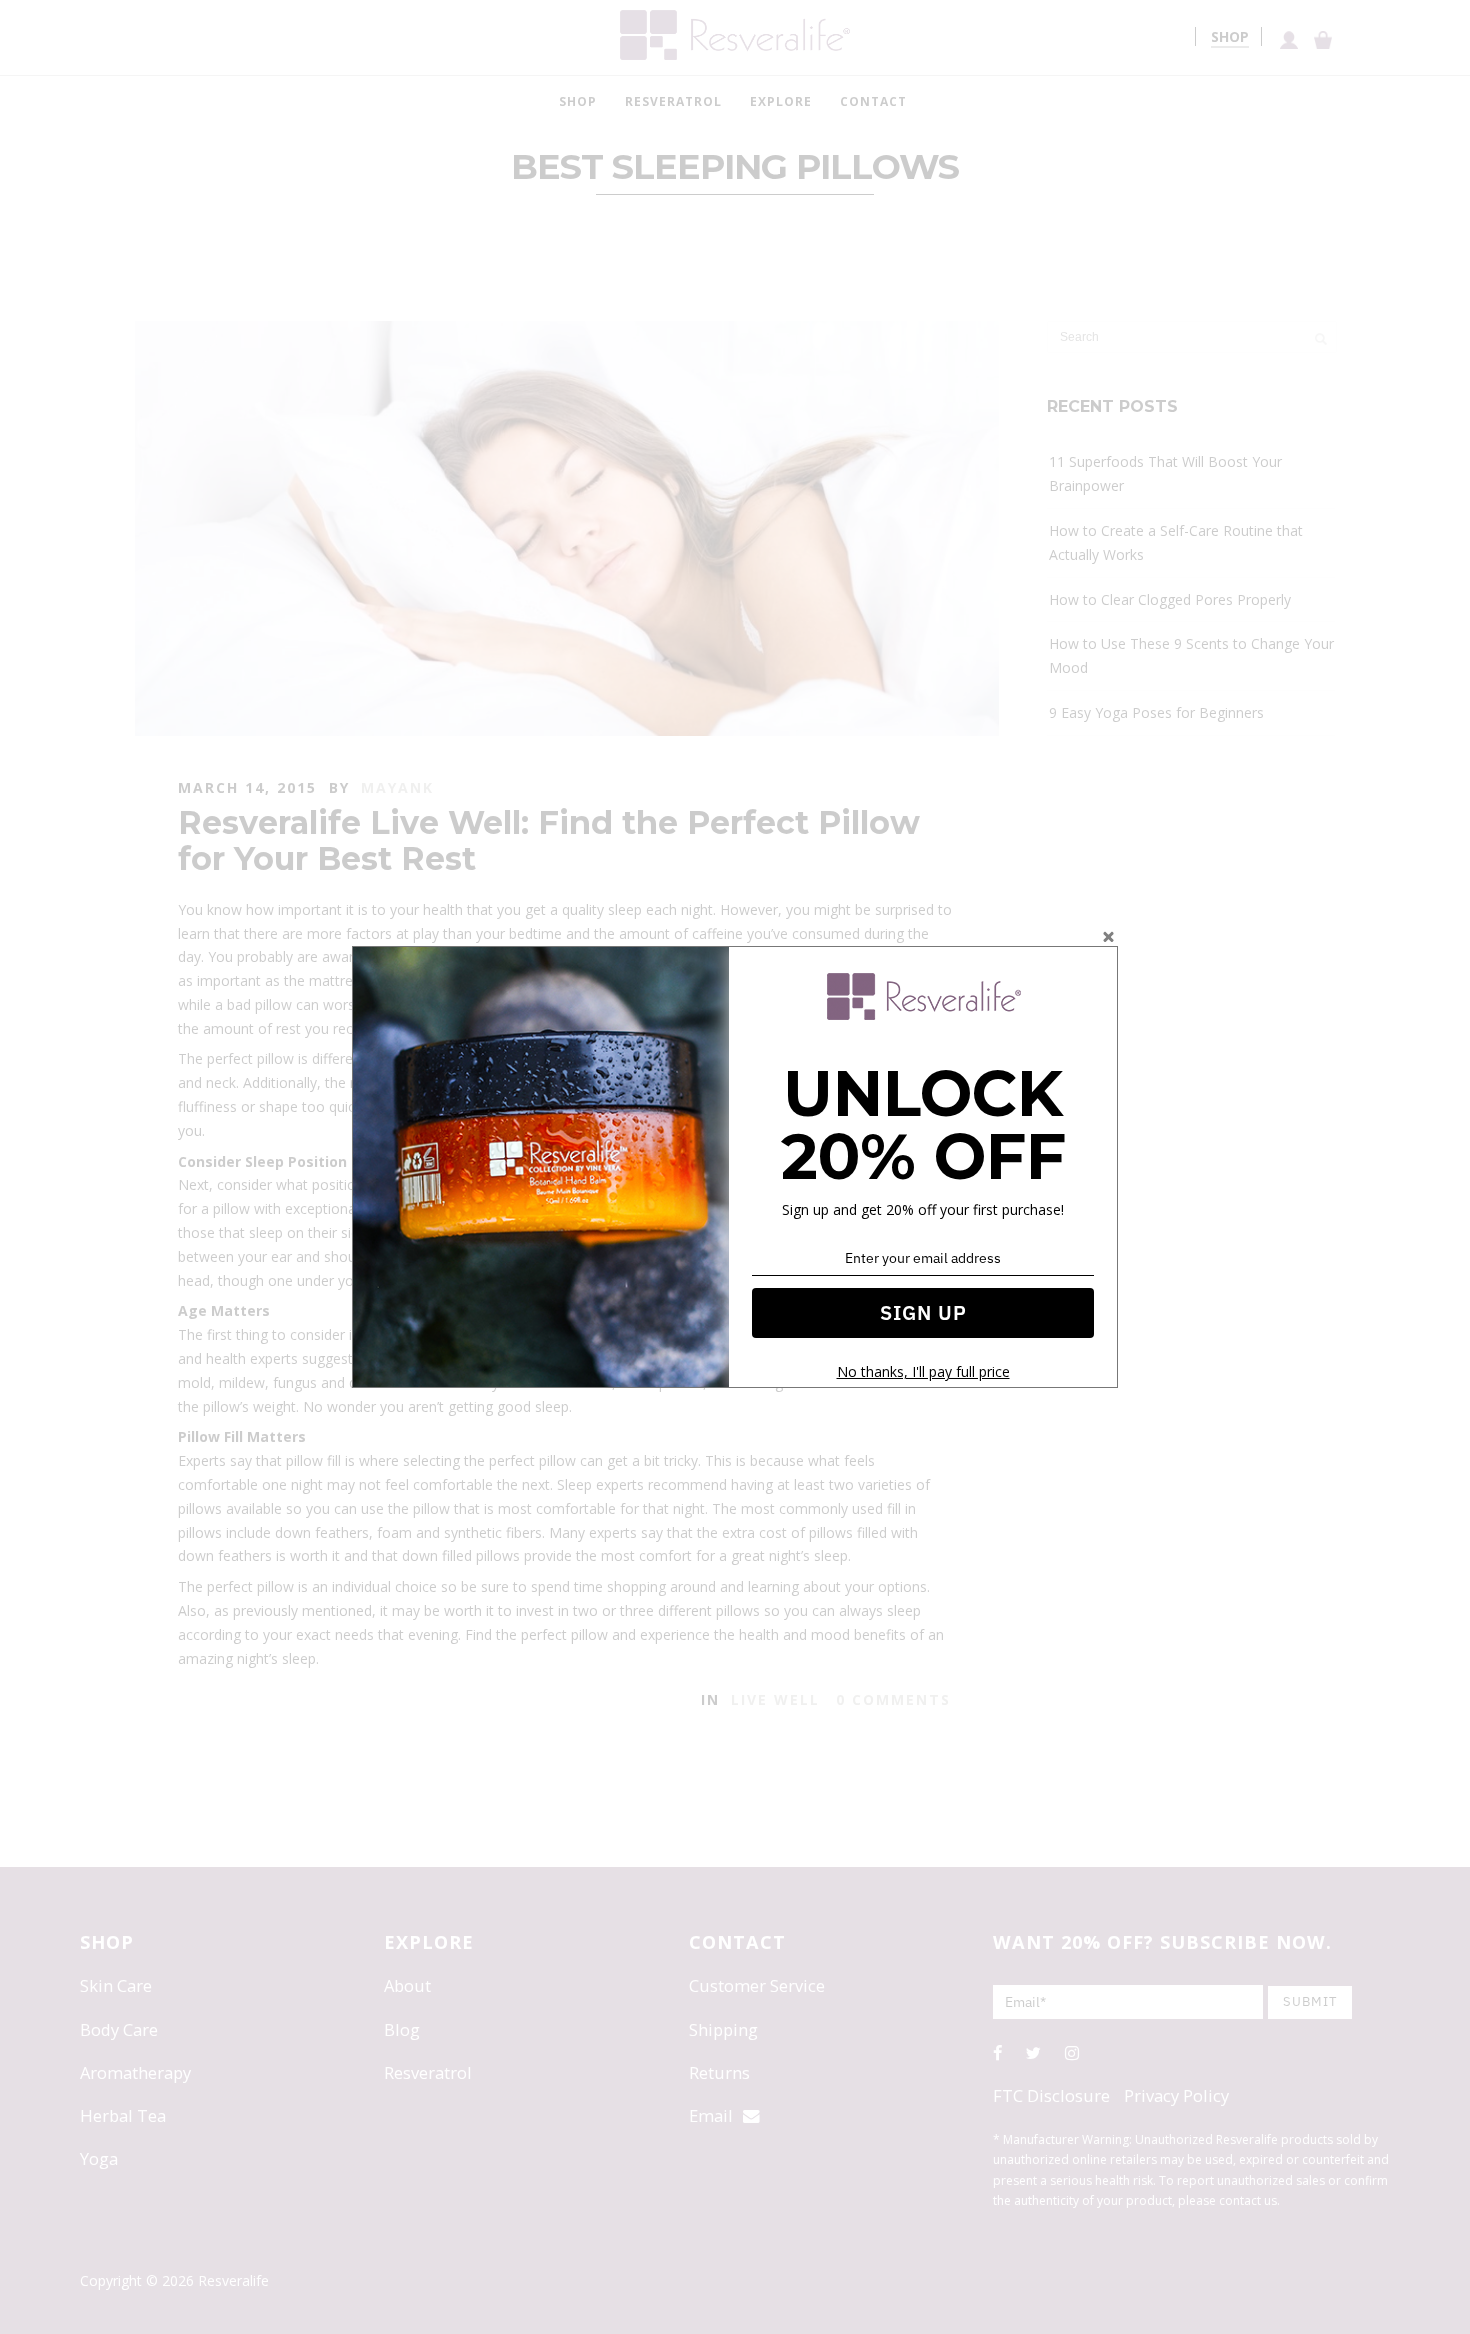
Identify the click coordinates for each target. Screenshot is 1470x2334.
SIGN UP (923, 1312)
